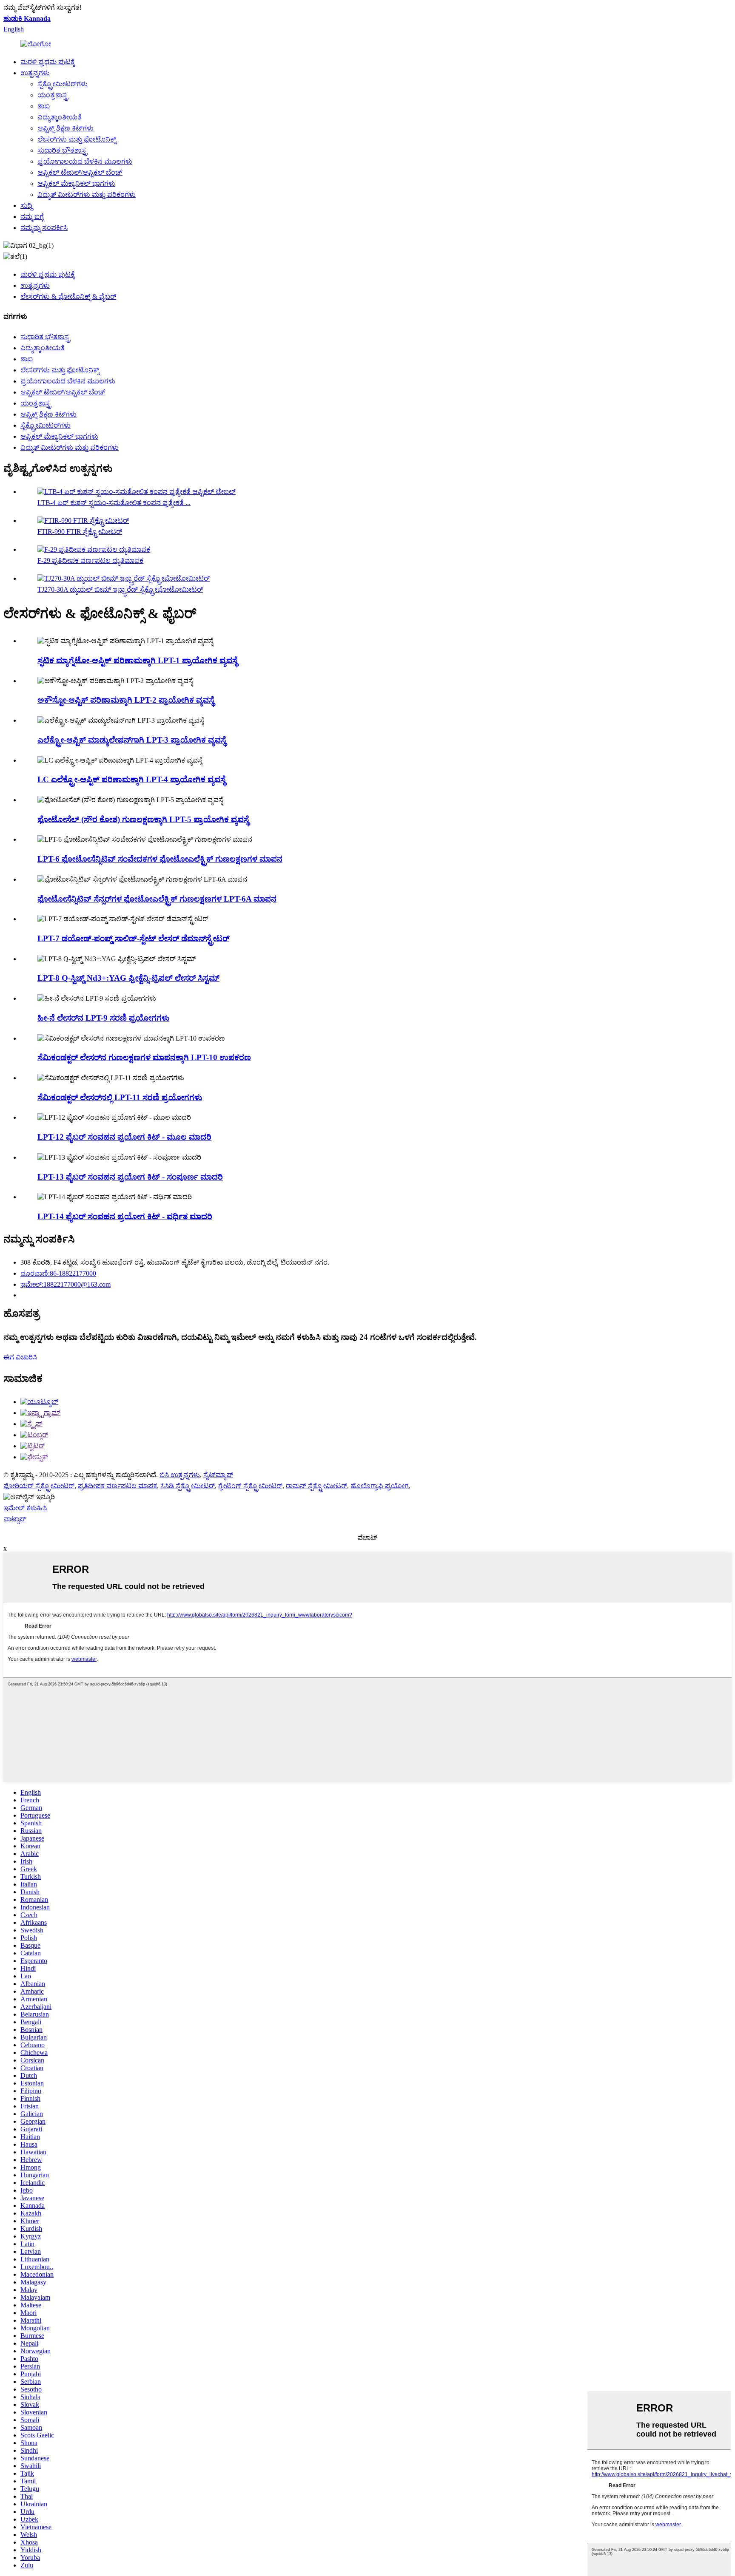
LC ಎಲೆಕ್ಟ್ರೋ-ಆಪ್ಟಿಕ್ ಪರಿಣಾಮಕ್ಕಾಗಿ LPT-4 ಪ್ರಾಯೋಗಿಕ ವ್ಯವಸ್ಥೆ (131, 779)
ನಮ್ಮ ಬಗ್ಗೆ (32, 217)
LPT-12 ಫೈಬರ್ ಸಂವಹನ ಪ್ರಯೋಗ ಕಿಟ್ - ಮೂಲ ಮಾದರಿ (124, 1137)
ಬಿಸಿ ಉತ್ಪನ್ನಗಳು (180, 1475)
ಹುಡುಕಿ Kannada (27, 18)
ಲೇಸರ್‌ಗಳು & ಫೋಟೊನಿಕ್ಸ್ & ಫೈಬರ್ (68, 296)
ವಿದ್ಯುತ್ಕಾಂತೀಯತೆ (60, 117)
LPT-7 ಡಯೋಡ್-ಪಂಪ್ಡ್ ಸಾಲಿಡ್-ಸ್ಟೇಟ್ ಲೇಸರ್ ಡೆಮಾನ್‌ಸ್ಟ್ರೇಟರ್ (133, 938)
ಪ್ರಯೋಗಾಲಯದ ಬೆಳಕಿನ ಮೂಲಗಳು (85, 161)
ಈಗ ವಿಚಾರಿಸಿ (20, 1357)
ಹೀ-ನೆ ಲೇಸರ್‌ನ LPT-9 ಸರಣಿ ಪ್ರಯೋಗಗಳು (103, 1018)
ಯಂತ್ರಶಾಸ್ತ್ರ (53, 95)
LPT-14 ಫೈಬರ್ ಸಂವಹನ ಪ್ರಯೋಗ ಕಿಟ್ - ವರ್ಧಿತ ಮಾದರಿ (125, 1216)
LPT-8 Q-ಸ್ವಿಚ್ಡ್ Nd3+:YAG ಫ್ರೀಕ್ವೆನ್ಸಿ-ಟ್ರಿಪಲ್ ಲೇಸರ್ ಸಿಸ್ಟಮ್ (128, 978)
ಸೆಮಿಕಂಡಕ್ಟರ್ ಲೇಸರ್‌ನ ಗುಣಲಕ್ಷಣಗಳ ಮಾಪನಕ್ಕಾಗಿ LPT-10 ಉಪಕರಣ (144, 1057)
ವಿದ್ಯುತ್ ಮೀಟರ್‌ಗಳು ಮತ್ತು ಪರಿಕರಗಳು (87, 194)
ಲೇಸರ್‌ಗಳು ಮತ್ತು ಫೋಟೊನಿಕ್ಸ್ (77, 139)
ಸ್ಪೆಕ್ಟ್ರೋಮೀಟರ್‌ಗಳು (63, 84)
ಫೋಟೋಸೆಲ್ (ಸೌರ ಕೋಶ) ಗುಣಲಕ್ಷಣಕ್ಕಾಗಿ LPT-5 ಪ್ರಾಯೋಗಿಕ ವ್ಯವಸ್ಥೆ (143, 819)
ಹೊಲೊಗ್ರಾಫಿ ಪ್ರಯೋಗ (380, 1486)
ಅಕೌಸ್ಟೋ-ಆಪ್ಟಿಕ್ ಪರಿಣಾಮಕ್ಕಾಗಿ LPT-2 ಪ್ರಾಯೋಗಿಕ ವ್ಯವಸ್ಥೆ (126, 700)
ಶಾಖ (44, 106)
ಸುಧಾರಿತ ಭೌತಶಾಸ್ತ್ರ (62, 150)
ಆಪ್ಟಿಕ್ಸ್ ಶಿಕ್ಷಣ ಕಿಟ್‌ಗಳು (66, 128)
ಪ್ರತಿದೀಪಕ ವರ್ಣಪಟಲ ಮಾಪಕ (117, 1486)
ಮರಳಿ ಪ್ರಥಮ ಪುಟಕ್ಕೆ (48, 62)
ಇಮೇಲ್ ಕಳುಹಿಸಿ (25, 1508)
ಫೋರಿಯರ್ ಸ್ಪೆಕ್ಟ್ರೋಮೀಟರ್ (39, 1486)
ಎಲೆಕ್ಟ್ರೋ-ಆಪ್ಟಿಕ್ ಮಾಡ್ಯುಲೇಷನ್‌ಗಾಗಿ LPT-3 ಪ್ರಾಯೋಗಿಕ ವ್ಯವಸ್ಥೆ (132, 740)
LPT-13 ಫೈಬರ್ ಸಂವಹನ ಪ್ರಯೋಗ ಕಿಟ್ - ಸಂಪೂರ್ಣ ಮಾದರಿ (130, 1177)
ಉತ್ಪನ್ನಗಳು (35, 73)
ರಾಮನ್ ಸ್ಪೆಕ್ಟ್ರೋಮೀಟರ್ (316, 1486)
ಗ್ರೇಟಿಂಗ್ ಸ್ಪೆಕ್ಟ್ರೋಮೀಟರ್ (250, 1486)
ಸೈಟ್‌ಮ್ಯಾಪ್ (218, 1475)
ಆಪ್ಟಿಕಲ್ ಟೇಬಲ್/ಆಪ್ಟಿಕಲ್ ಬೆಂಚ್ (80, 172)
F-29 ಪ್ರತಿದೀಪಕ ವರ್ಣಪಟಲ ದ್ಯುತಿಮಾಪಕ (90, 560)
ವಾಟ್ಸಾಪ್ (15, 1519)
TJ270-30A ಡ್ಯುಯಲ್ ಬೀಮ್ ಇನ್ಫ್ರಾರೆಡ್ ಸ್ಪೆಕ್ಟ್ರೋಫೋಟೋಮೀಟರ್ (120, 589)
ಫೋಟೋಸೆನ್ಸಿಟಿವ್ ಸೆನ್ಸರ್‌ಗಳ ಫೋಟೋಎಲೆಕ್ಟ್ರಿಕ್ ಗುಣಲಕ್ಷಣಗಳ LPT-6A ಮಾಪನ (157, 899)
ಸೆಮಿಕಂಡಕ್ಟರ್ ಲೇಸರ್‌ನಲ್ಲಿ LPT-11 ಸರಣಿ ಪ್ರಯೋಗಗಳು (120, 1097)
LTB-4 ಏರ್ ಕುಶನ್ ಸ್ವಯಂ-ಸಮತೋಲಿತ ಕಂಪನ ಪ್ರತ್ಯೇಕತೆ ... (114, 503)
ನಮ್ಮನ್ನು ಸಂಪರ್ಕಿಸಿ (44, 228)
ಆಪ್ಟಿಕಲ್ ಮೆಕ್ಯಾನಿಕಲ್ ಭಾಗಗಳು (76, 183)
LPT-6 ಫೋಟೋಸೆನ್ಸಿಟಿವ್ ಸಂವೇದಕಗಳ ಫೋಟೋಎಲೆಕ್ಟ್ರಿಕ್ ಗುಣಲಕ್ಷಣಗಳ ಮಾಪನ (160, 859)
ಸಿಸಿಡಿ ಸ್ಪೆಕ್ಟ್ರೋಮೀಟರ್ (188, 1486)
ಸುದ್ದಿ (26, 206)
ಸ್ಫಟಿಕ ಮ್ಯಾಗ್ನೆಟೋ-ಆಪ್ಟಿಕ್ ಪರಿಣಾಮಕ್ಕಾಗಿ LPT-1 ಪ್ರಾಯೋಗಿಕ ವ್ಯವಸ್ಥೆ (137, 660)
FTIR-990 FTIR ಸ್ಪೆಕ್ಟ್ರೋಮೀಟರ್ (80, 532)
